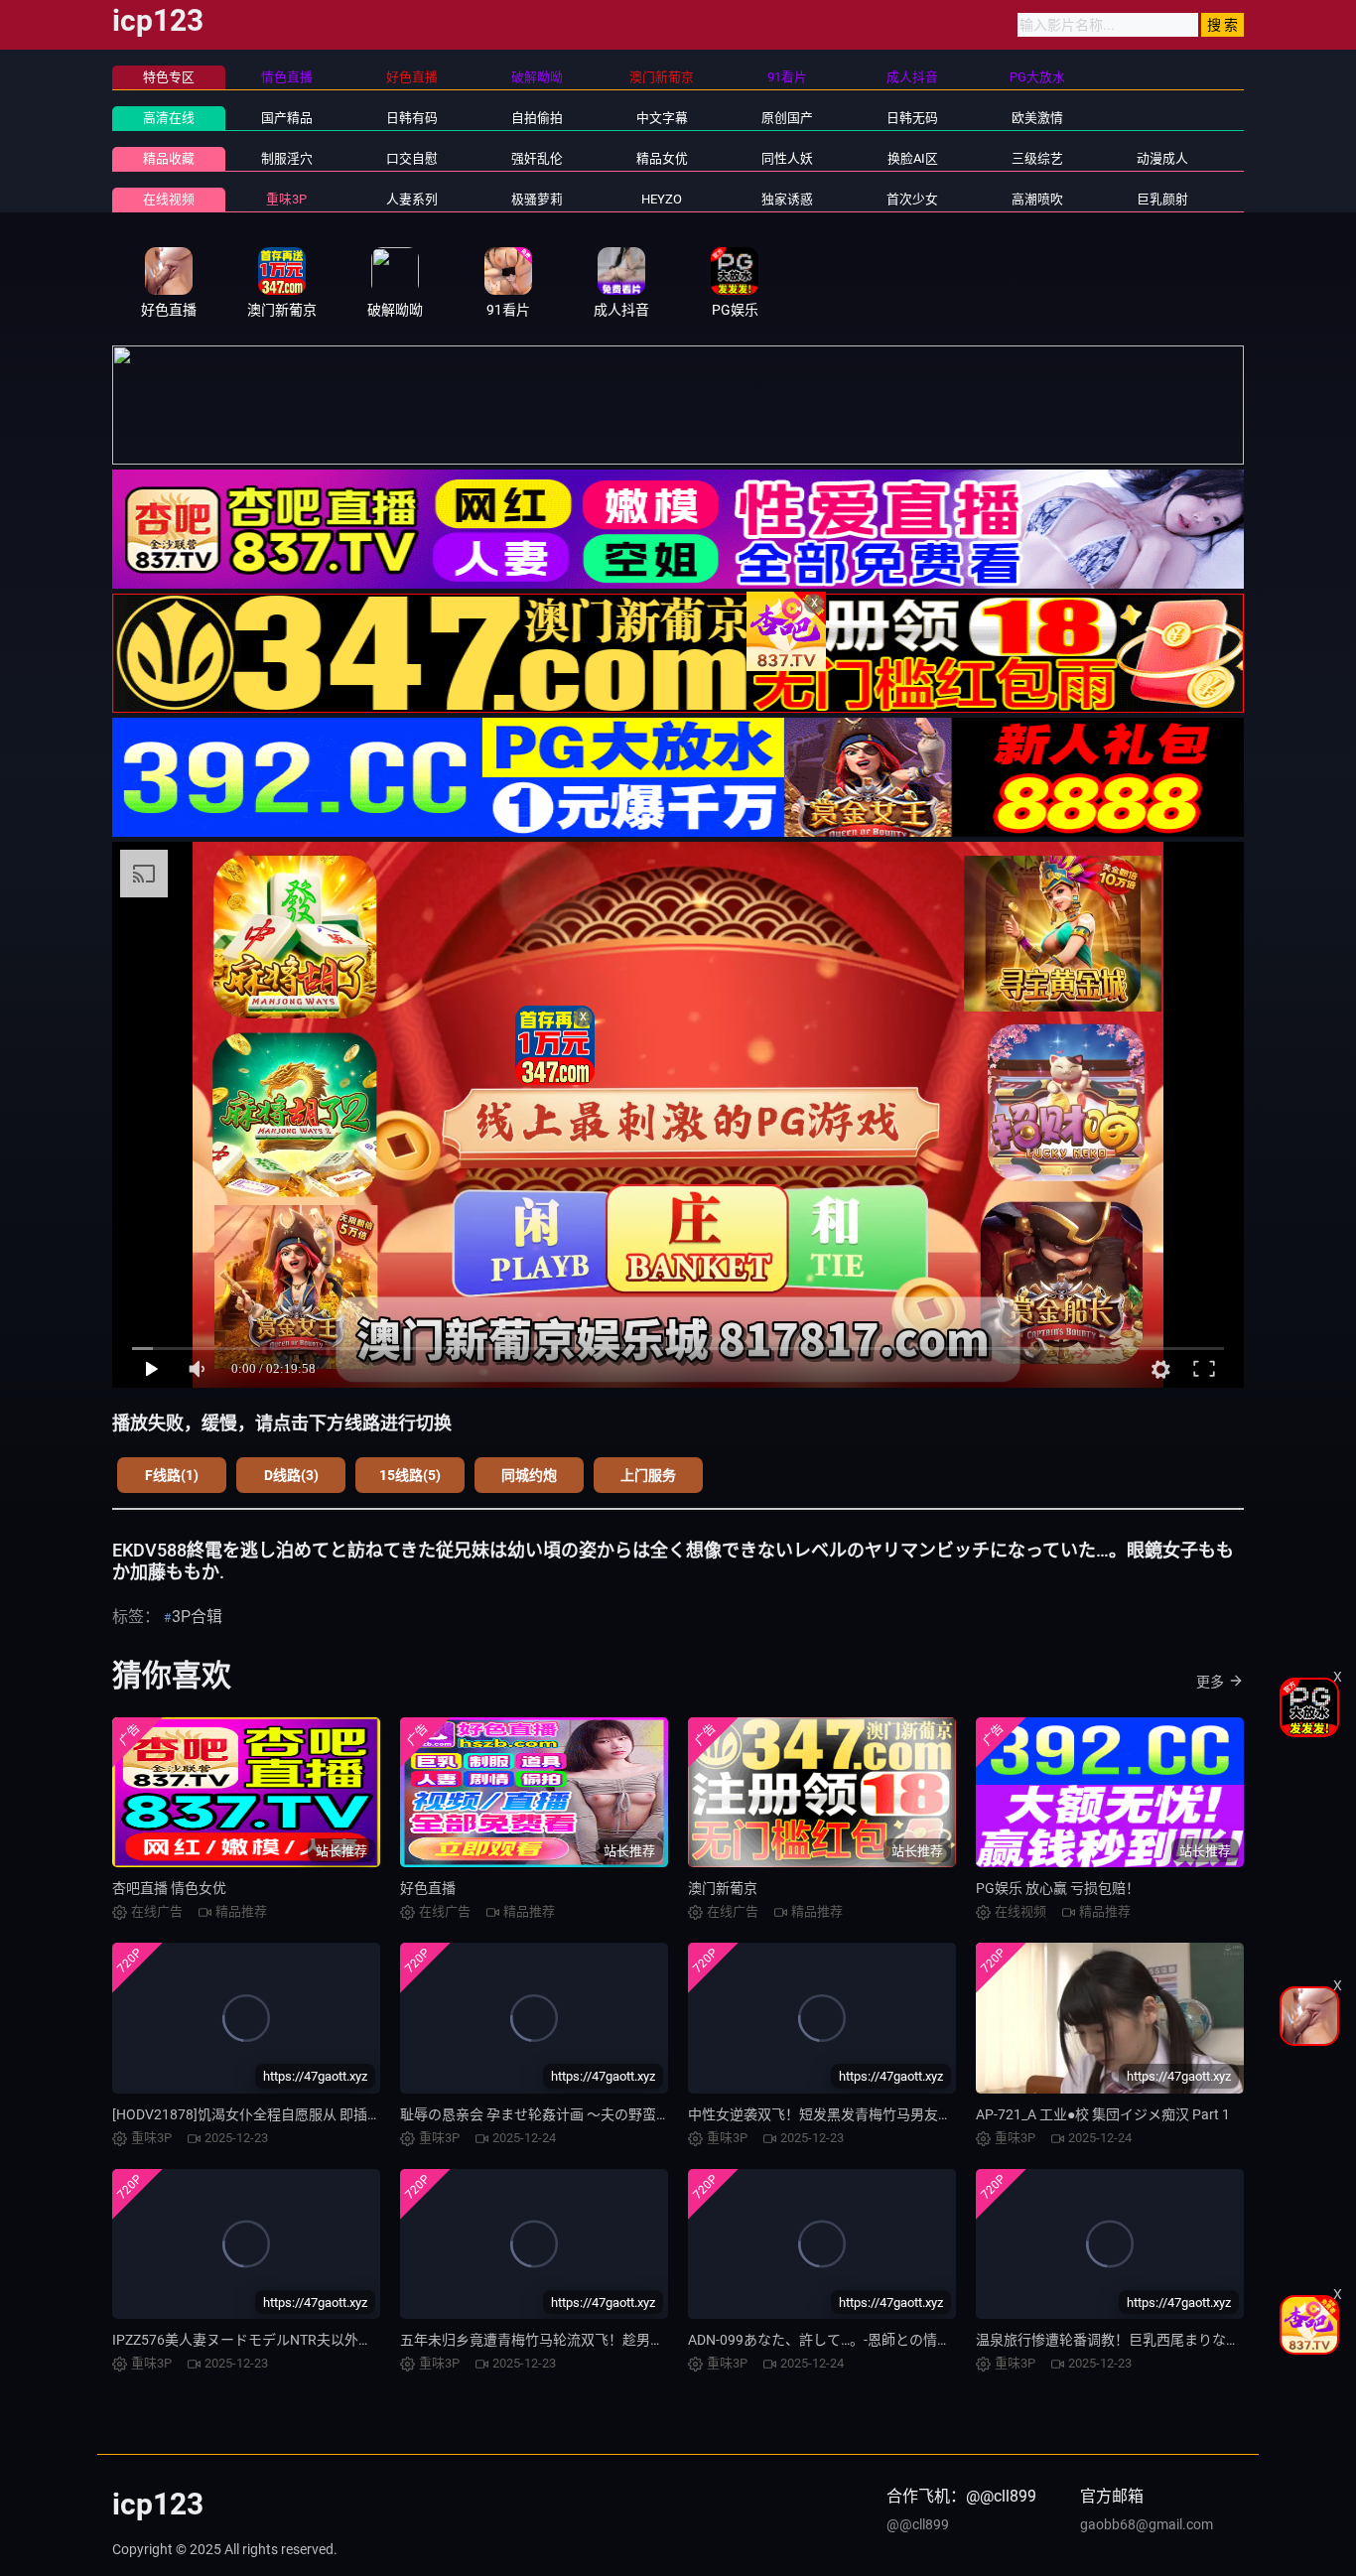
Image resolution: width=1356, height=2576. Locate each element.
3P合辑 (197, 1617)
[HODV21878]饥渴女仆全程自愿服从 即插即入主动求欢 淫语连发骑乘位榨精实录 (359, 2114)
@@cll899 (918, 2524)
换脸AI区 (913, 158)
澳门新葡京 (723, 1888)
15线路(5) (410, 1475)
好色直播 (428, 1888)
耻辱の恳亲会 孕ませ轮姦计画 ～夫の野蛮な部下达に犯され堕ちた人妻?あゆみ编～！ (664, 2114)
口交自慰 (412, 158)
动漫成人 (1162, 158)
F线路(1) (172, 1475)
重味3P (286, 199)
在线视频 (169, 199)
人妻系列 (412, 199)
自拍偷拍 (537, 118)
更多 (1210, 1682)
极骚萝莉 (537, 199)
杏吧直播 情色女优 (169, 1888)
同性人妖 (787, 158)
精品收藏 (169, 158)
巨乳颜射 (1162, 199)
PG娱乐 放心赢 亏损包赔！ (1058, 1888)
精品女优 (662, 158)
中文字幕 (662, 118)
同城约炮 (529, 1475)
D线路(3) (291, 1475)
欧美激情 (1037, 118)
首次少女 (912, 199)
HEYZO (662, 199)
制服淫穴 (287, 158)
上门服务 (648, 1475)
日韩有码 (412, 118)
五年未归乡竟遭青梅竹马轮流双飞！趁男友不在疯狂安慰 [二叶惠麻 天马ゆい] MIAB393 (667, 2340)
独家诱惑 (787, 199)
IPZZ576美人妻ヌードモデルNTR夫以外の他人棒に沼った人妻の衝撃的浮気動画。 (367, 2340)
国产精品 (287, 118)
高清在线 (169, 118)
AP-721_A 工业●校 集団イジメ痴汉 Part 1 (1103, 2114)
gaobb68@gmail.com (1147, 2524)
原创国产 (787, 118)
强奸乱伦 (537, 158)
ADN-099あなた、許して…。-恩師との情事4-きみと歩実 (860, 2340)
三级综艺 (1037, 158)
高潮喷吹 (1037, 199)
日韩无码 (912, 118)
